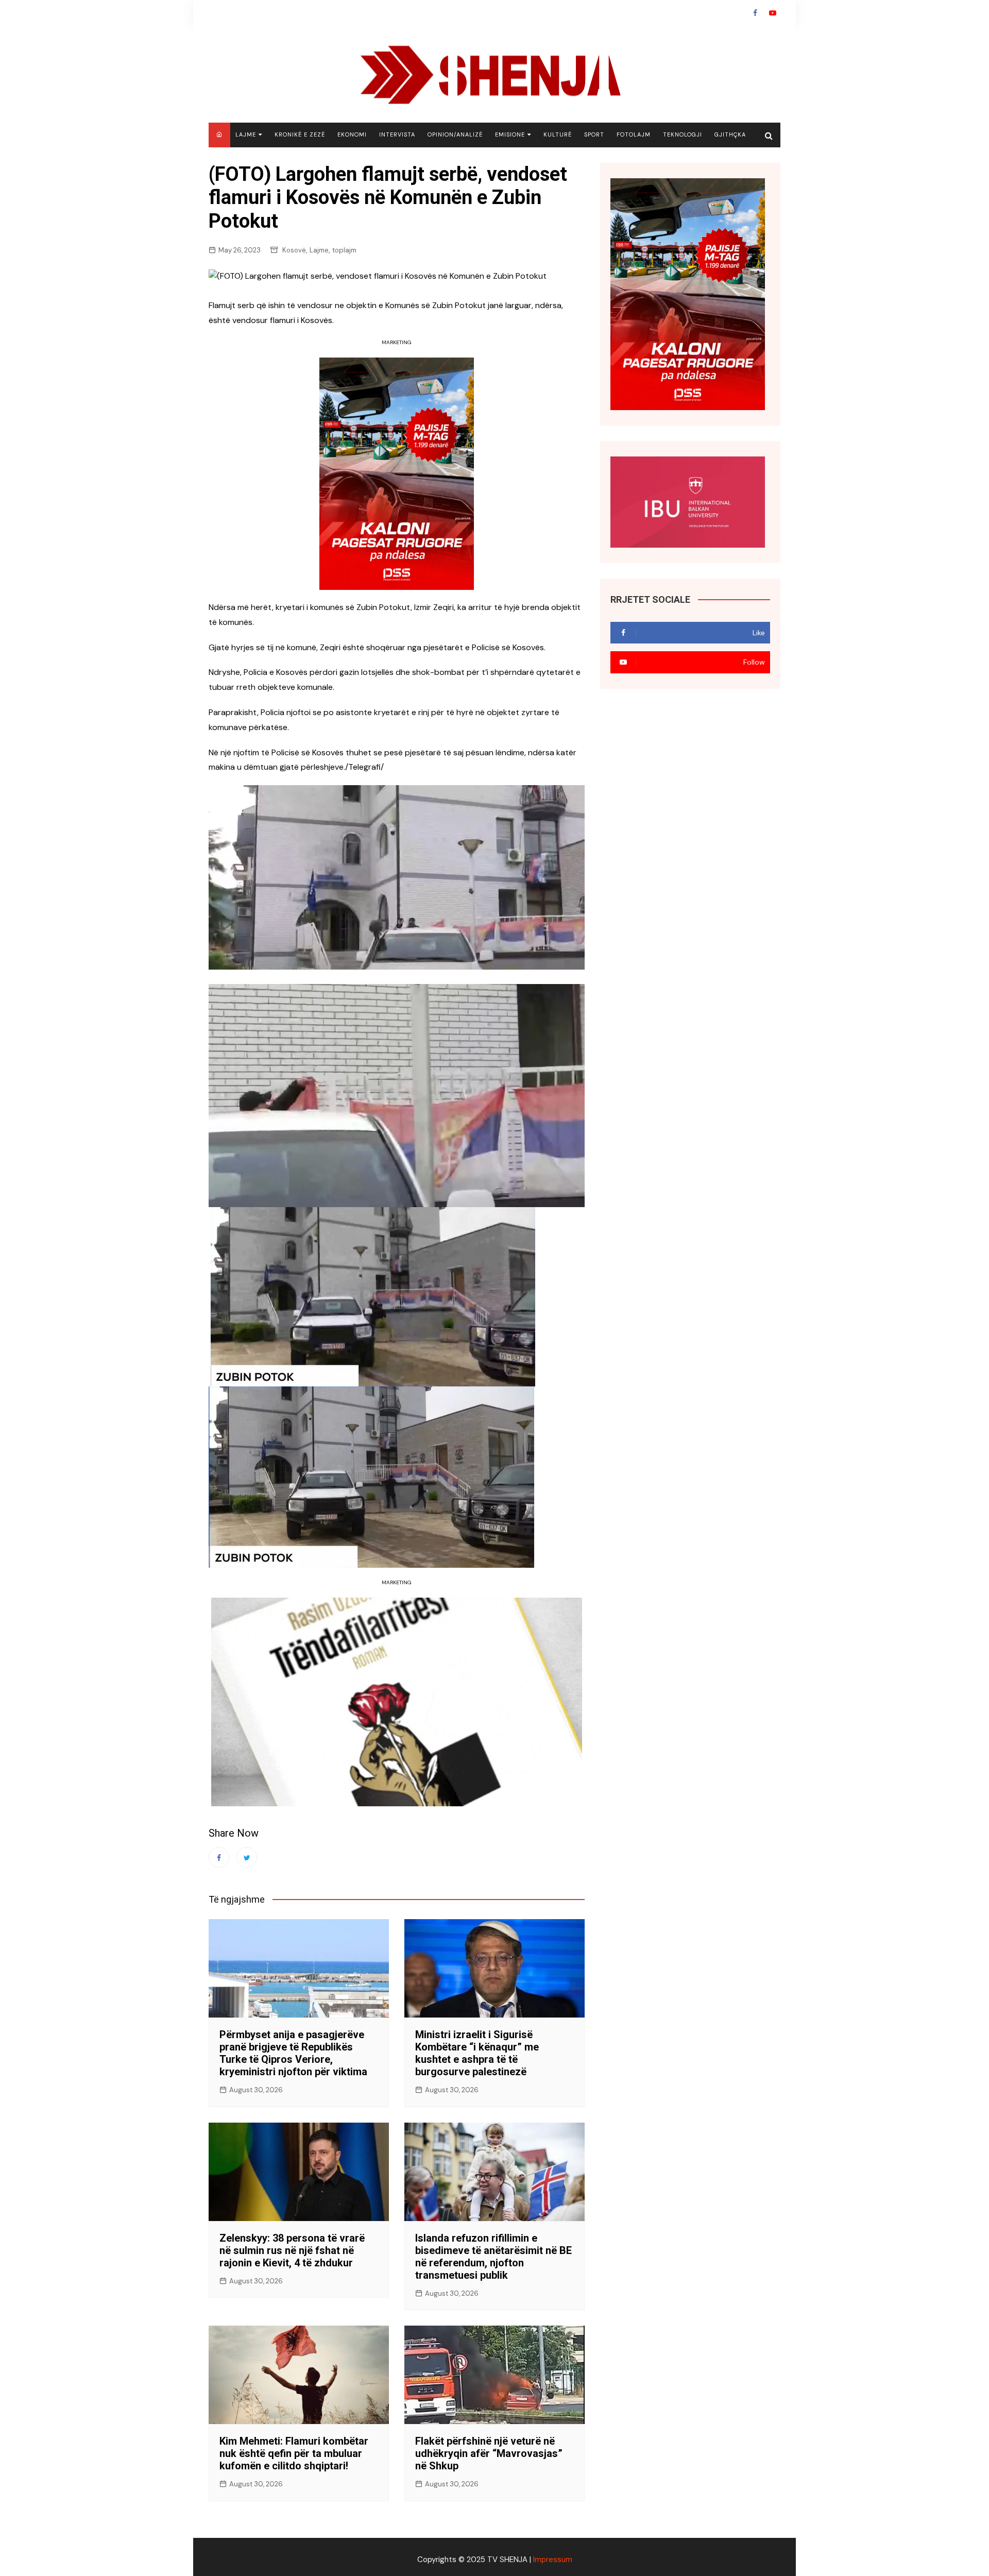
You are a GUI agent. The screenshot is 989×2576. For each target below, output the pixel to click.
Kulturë (558, 134)
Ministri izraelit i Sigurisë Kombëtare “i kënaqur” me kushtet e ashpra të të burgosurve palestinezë (477, 2053)
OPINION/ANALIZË (455, 134)
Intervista (397, 134)
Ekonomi (352, 134)
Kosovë (294, 250)
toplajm (344, 250)
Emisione (510, 134)
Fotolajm (634, 134)
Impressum (553, 2560)
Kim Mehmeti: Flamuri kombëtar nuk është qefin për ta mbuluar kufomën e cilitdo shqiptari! (294, 2453)
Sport (594, 134)
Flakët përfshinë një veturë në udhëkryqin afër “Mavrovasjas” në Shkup (489, 2453)
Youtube (773, 13)
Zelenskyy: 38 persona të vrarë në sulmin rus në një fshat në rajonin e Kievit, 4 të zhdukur (292, 2250)
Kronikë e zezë (300, 134)
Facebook (755, 13)
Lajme (246, 134)
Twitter (247, 1857)
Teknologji (683, 134)
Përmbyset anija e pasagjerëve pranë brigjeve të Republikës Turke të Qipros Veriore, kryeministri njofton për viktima (293, 2053)
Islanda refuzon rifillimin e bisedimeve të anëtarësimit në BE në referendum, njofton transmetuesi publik (493, 2257)
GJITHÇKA (730, 134)
